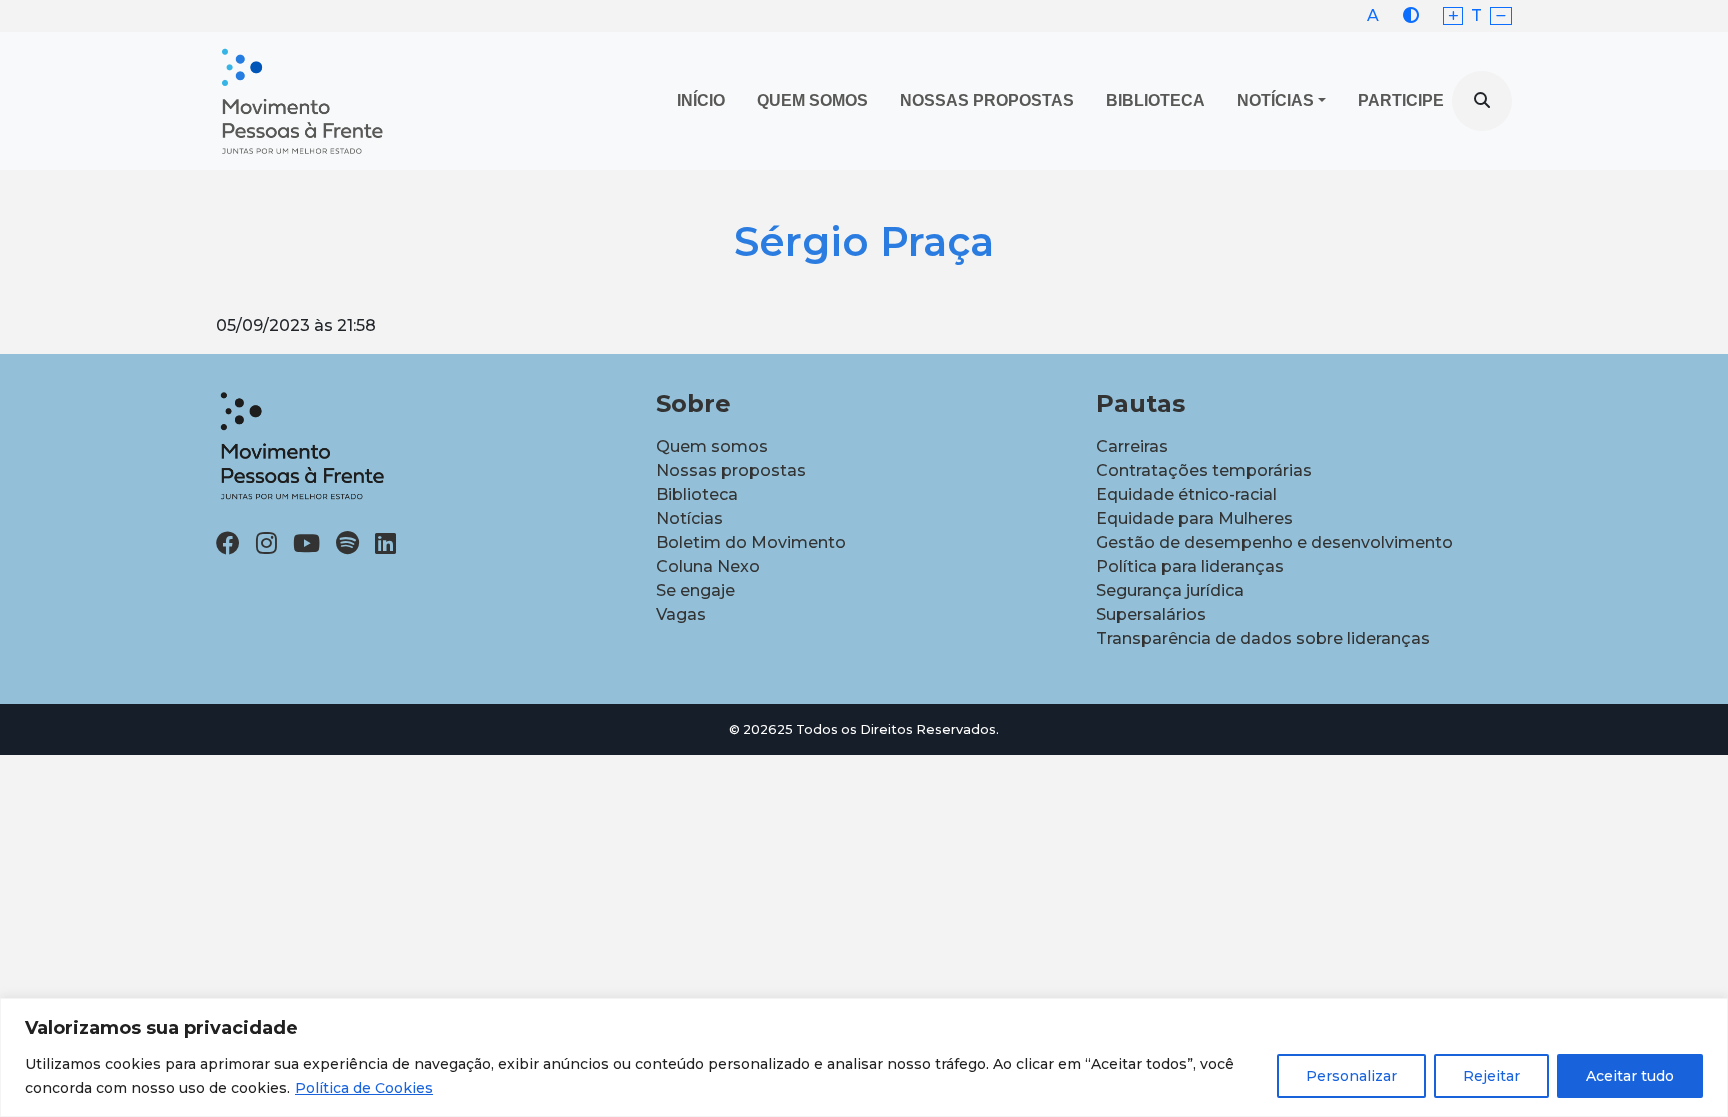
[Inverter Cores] (1411, 15)
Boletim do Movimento (751, 542)
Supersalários (1151, 614)
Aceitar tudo (1630, 1076)
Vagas (681, 614)
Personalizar (1351, 1076)
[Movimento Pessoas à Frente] (301, 101)
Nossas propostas (987, 100)
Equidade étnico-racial (1186, 494)
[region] (864, 1057)
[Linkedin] (385, 544)
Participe (1401, 100)
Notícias (1275, 100)
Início (701, 100)
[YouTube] (306, 544)
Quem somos (712, 446)
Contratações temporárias (1204, 470)
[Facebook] (228, 544)
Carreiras (1132, 446)
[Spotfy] (347, 544)
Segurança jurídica (1170, 590)
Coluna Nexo (708, 566)
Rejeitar (1491, 1076)
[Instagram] (266, 544)
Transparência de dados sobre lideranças (1263, 638)
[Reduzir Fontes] (1501, 16)
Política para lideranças (1190, 566)
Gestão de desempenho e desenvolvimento (1274, 542)
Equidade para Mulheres (1194, 518)
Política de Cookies (364, 1088)
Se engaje (695, 590)
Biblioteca (1155, 100)
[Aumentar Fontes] (1453, 16)
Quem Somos (812, 100)
